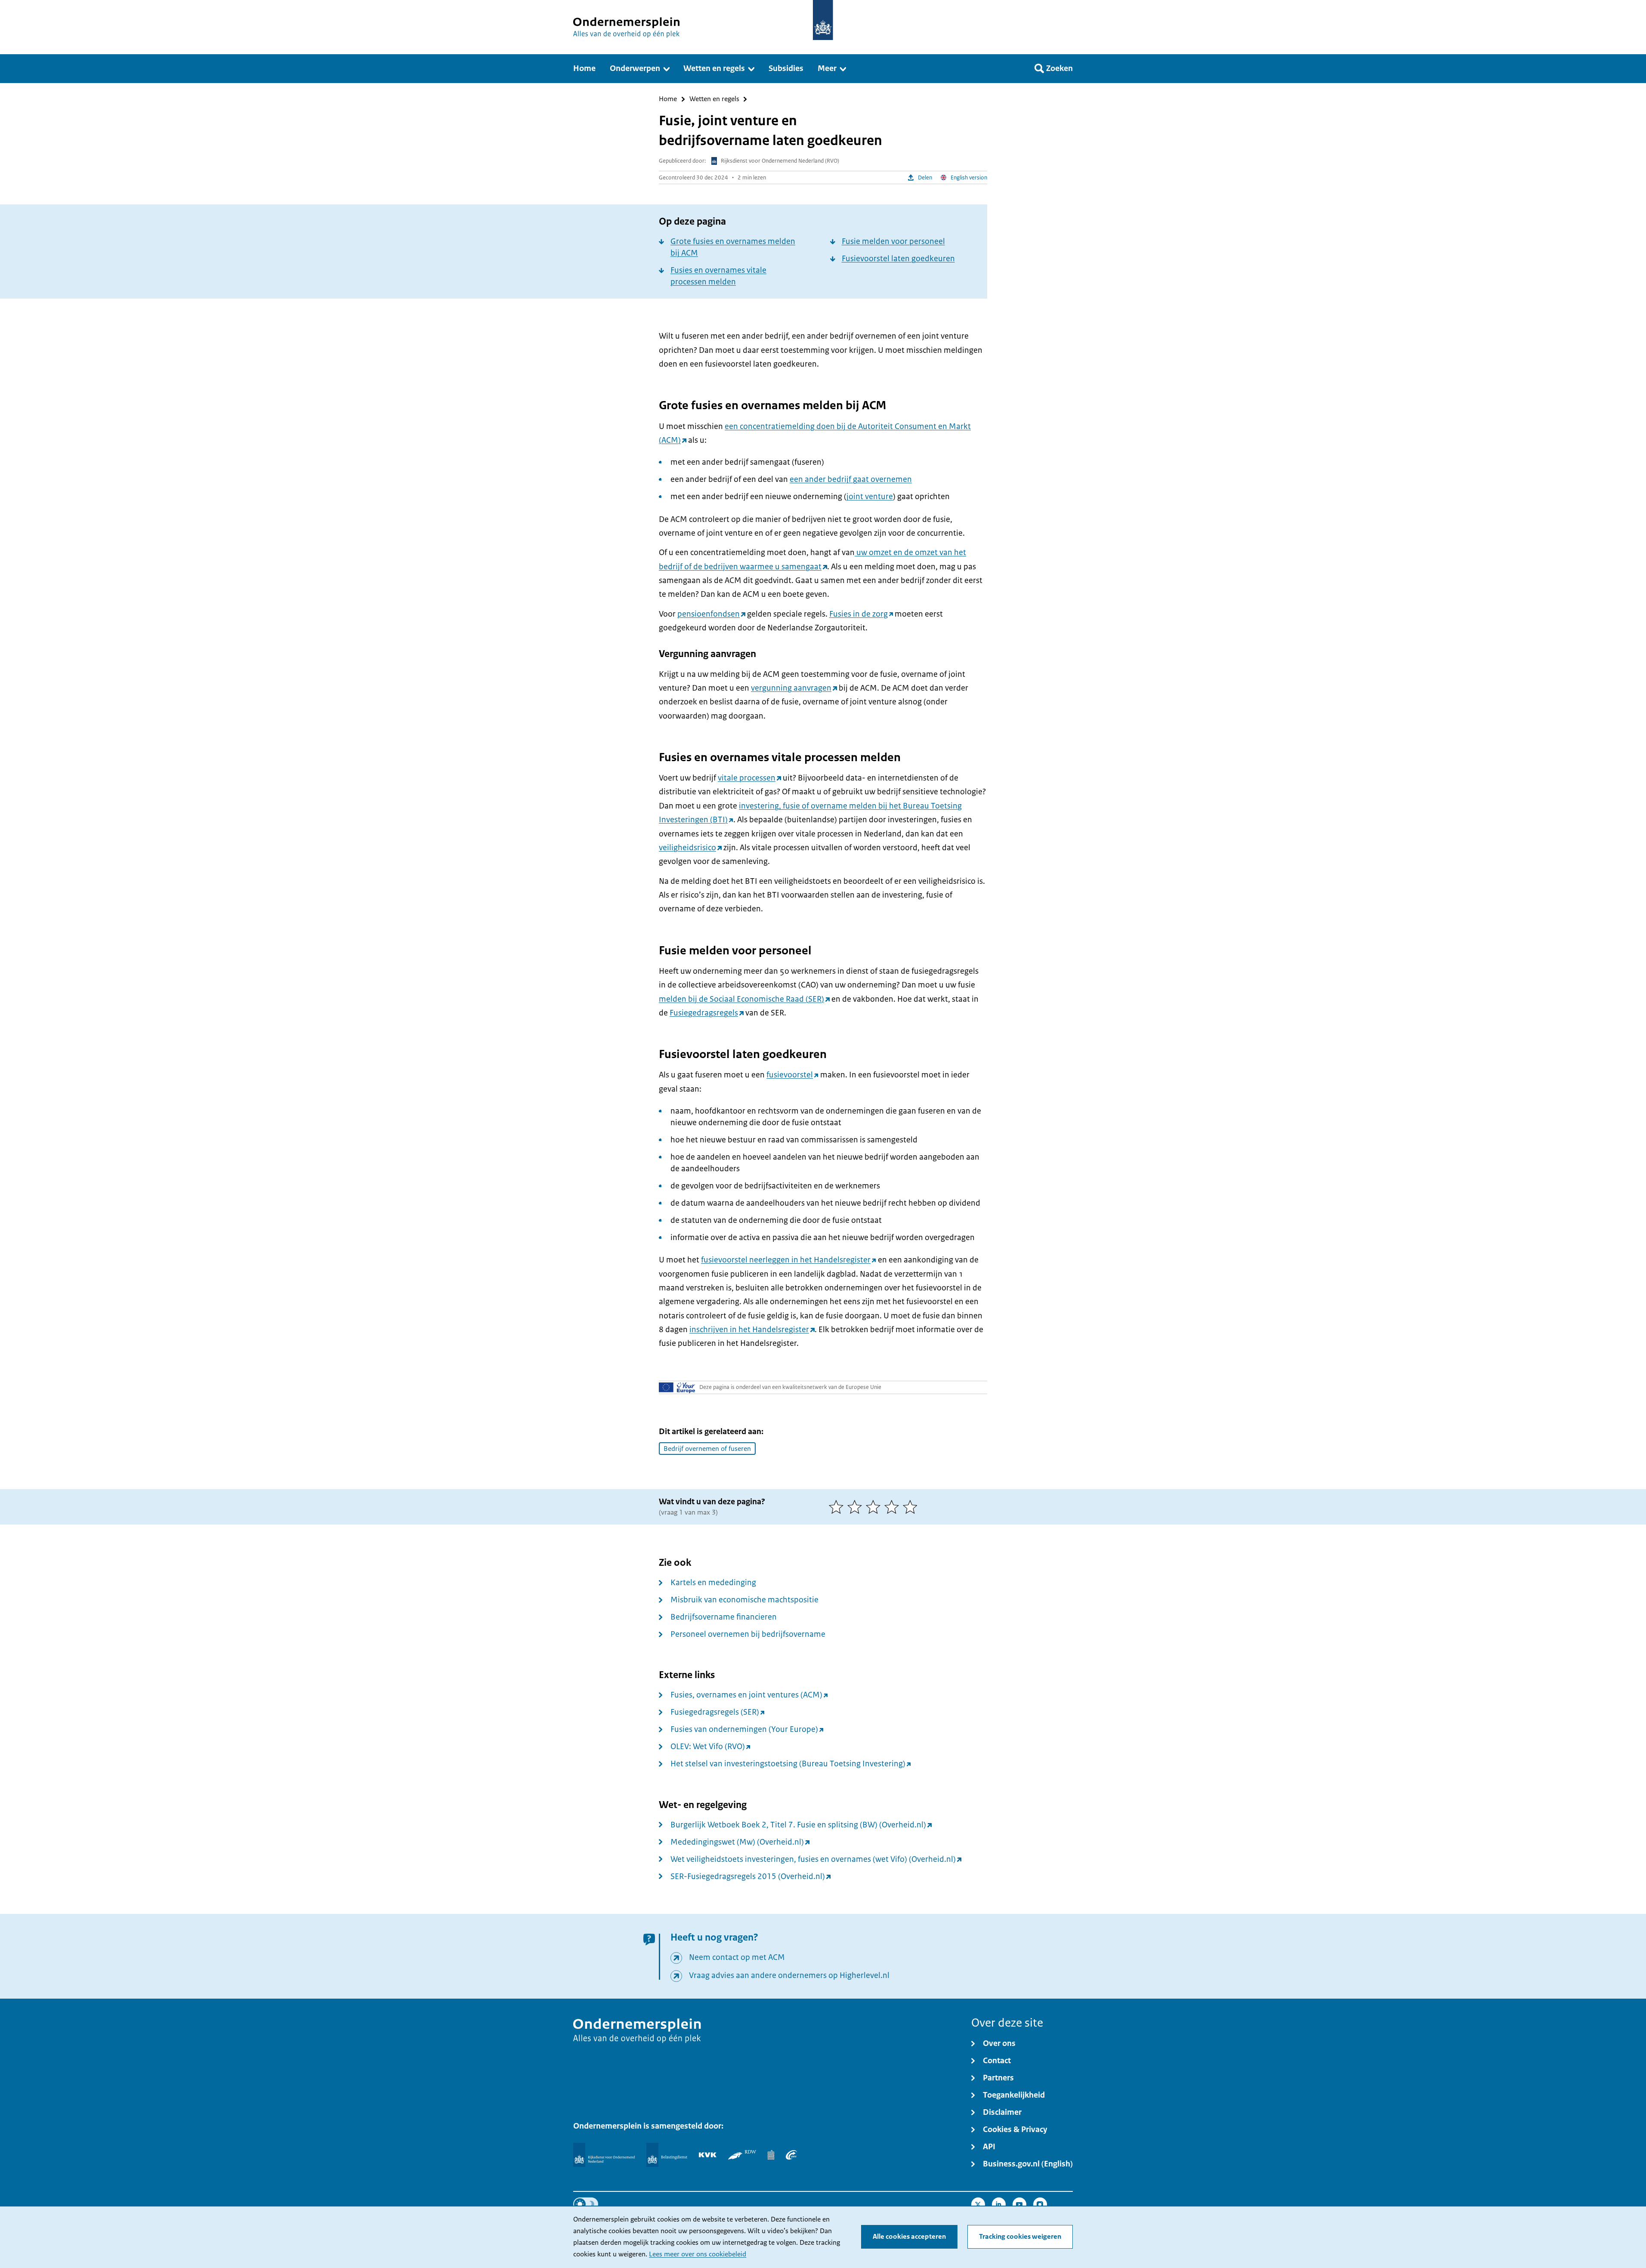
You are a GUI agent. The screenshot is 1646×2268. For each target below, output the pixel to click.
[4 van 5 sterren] (894, 1507)
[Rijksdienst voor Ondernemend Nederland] (604, 2155)
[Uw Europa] (677, 1387)
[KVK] (708, 2155)
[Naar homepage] (823, 20)
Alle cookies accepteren (909, 2237)
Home (668, 99)
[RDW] (742, 2155)
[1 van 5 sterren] (838, 1507)
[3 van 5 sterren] (875, 1507)
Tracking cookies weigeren (1020, 2237)
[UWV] (791, 2155)
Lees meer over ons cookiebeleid (698, 2254)
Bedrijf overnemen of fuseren (707, 1449)
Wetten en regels (714, 99)
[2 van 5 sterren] (857, 1507)
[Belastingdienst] (667, 2155)
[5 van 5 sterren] (912, 1507)
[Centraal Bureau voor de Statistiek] (771, 2155)
